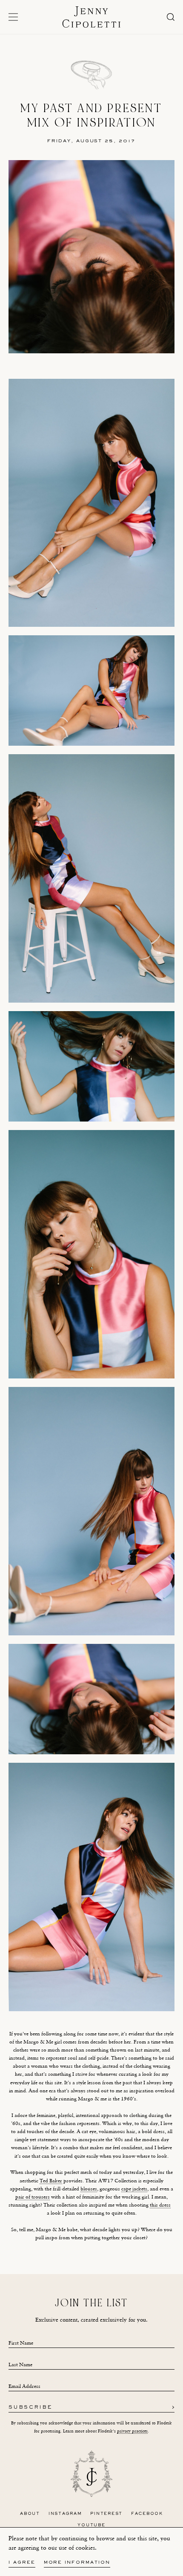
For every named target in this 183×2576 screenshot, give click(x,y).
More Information (77, 2563)
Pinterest (106, 2514)
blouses (89, 2189)
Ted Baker (51, 2181)
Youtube (91, 2525)
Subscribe (30, 2408)
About (30, 2514)
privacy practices (132, 2431)
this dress (160, 2205)
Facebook (147, 2514)
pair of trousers (33, 2197)
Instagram (65, 2514)
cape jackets (134, 2189)
